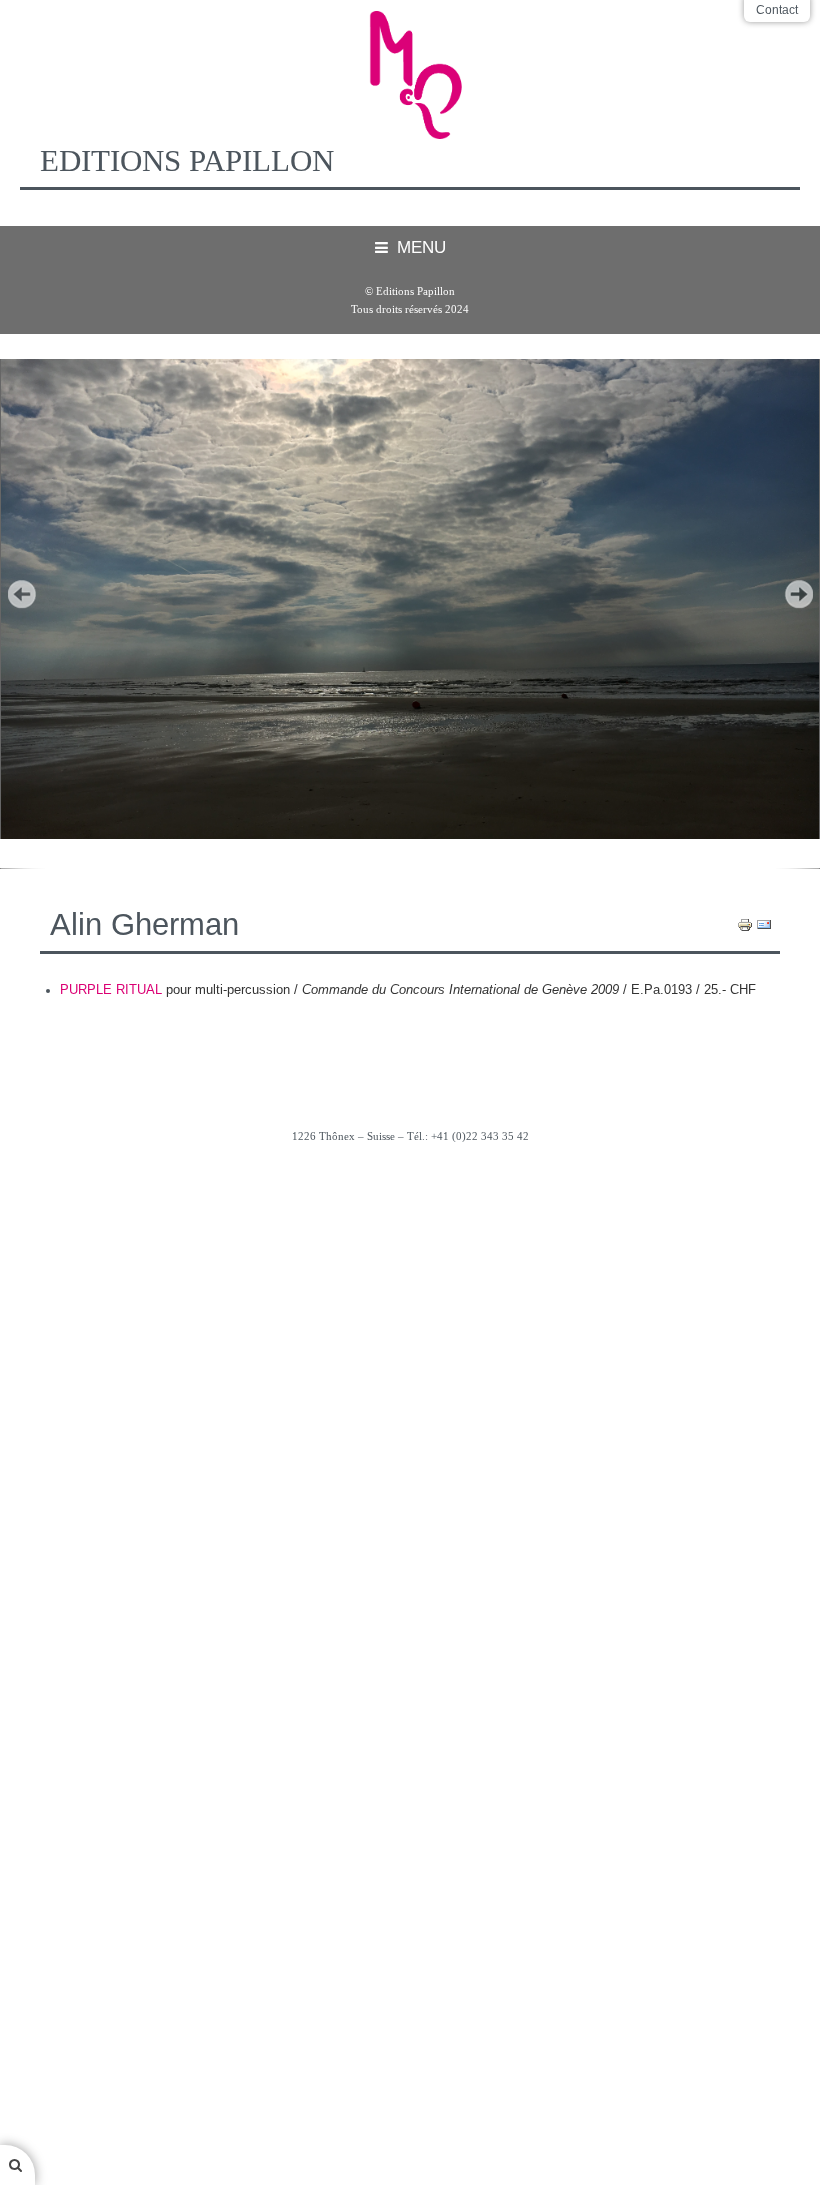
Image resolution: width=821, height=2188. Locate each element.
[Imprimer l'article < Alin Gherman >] (745, 924)
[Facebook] (410, 1190)
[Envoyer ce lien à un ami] (764, 924)
